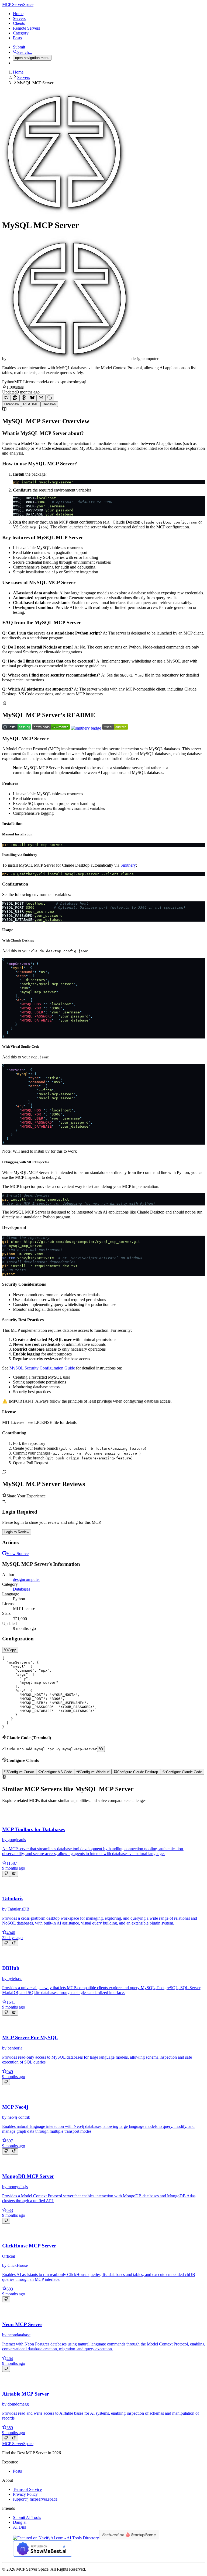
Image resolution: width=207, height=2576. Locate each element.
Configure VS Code (57, 1772)
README (31, 404)
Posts (17, 2471)
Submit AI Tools (27, 2517)
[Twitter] (6, 398)
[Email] (41, 398)
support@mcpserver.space (35, 2499)
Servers (24, 77)
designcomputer (26, 1579)
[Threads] (24, 398)
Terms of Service (27, 2489)
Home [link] (18, 14)
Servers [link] (19, 18)
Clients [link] (19, 23)
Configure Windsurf (95, 1772)
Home (18, 72)
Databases (22, 1589)
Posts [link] (17, 38)
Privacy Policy (25, 2494)
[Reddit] (15, 398)
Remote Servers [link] (26, 28)
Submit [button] (19, 47)
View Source (18, 1554)
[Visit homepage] (14, 1874)
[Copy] (50, 398)
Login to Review (17, 1532)
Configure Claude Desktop (138, 1772)
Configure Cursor (21, 1772)
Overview (12, 404)
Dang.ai (20, 2522)
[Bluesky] (32, 398)
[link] (18, 4)
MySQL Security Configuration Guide (42, 1368)
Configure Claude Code (184, 1772)
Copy (12, 1650)
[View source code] (6, 1874)
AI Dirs (19, 2527)
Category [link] (21, 33)
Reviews (49, 404)
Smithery (128, 865)
